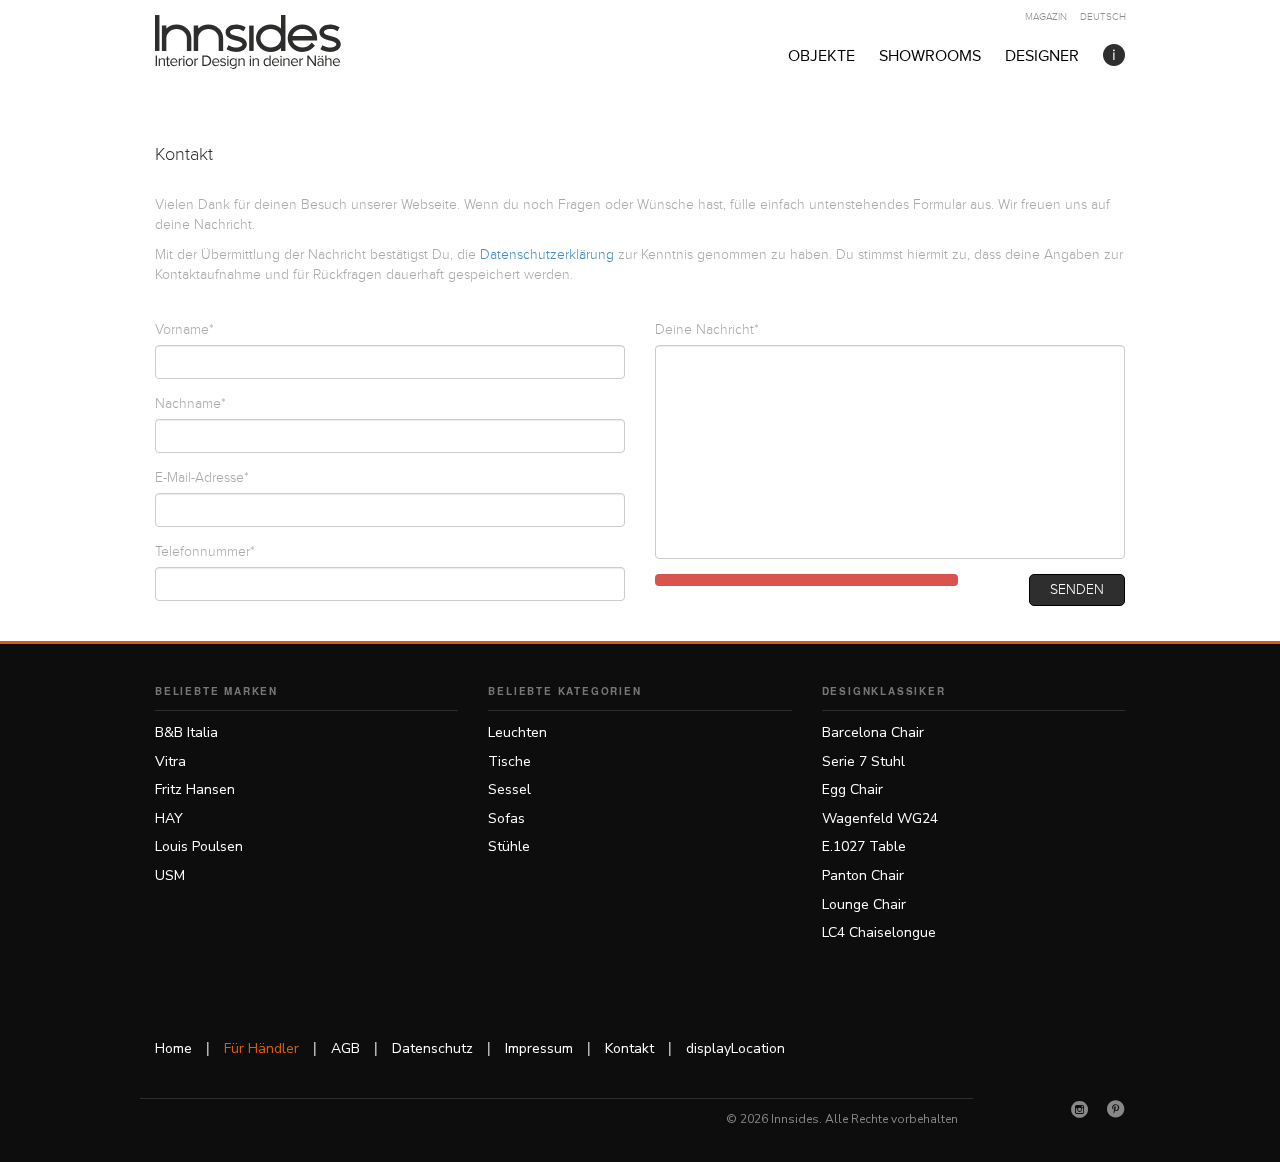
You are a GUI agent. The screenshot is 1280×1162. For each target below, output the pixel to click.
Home (173, 1048)
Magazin (1046, 17)
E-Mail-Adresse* (202, 478)
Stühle (509, 846)
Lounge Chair (864, 904)
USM (170, 875)
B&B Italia (186, 732)
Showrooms (930, 56)
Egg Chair (852, 789)
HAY (169, 818)
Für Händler (261, 1048)
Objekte (821, 56)
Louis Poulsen (199, 846)
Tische (509, 761)
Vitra (170, 761)
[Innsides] (280, 42)
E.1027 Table (864, 846)
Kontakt (629, 1048)
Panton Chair (863, 875)
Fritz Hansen (195, 789)
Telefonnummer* (205, 552)
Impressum (539, 1048)
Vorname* (184, 330)
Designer (1042, 56)
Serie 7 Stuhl (863, 761)
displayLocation (735, 1048)
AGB (345, 1048)
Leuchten (517, 732)
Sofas (506, 818)
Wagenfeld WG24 (880, 818)
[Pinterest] (1116, 1109)
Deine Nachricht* (707, 330)
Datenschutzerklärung (547, 255)
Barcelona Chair (873, 732)
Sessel (509, 789)
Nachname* (190, 404)
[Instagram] (1080, 1109)
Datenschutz (432, 1048)
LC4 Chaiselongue (879, 932)
